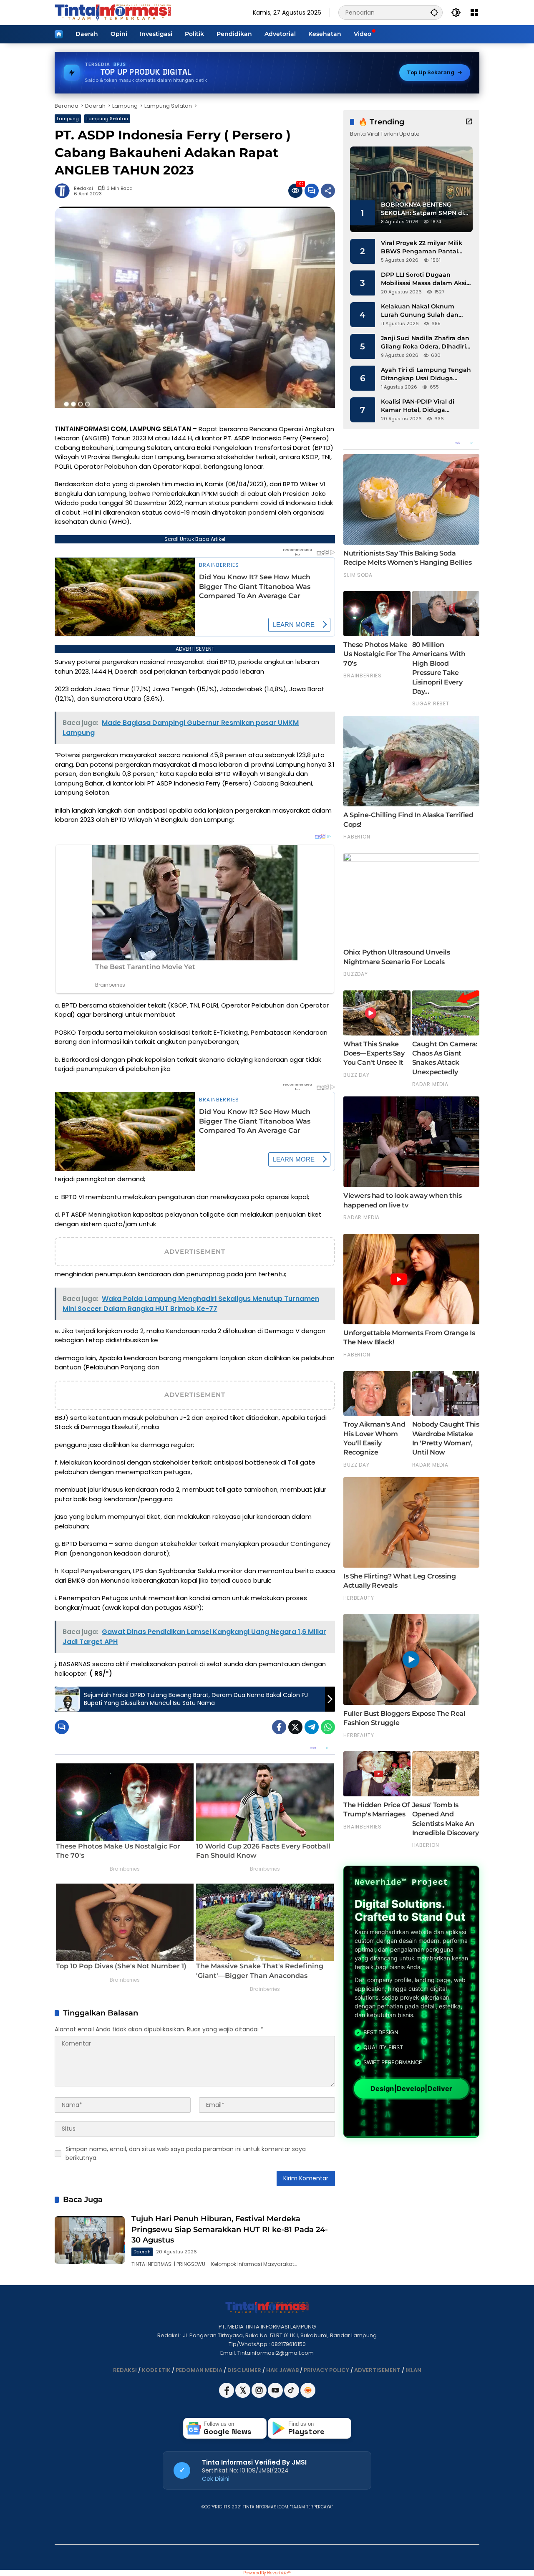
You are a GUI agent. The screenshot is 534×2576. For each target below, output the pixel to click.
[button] (434, 12)
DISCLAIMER (244, 2370)
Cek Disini (216, 2479)
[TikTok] (292, 2396)
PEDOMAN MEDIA (199, 2370)
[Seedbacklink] (308, 2390)
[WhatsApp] (328, 1727)
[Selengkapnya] (469, 121)
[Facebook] (279, 1727)
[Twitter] (295, 1727)
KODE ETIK (156, 2370)
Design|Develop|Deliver (411, 2089)
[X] (243, 2396)
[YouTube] (276, 2396)
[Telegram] (312, 1727)
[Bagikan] (328, 191)
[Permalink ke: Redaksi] (64, 191)
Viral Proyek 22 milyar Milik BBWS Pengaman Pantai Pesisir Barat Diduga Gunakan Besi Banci (422, 247)
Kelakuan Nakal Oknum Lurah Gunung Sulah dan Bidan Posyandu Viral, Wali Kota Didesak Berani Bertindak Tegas (422, 311)
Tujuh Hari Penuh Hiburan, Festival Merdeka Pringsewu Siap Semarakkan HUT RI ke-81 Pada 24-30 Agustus (230, 2229)
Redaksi (83, 188)
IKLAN (413, 2370)
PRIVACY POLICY (326, 2370)
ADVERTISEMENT (377, 2370)
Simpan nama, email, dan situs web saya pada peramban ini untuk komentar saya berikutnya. (186, 2153)
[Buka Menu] (474, 13)
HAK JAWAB (282, 2370)
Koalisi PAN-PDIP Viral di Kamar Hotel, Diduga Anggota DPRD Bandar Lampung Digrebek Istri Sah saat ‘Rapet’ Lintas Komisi (424, 406)
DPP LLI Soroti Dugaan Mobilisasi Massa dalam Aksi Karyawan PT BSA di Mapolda (426, 279)
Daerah (142, 2252)
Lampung (68, 119)
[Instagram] (260, 2396)
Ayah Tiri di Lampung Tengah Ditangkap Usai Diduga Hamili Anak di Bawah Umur (426, 374)
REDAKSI (125, 2370)
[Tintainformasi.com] (113, 12)
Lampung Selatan (107, 119)
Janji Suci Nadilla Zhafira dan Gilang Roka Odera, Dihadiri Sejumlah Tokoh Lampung (425, 342)
